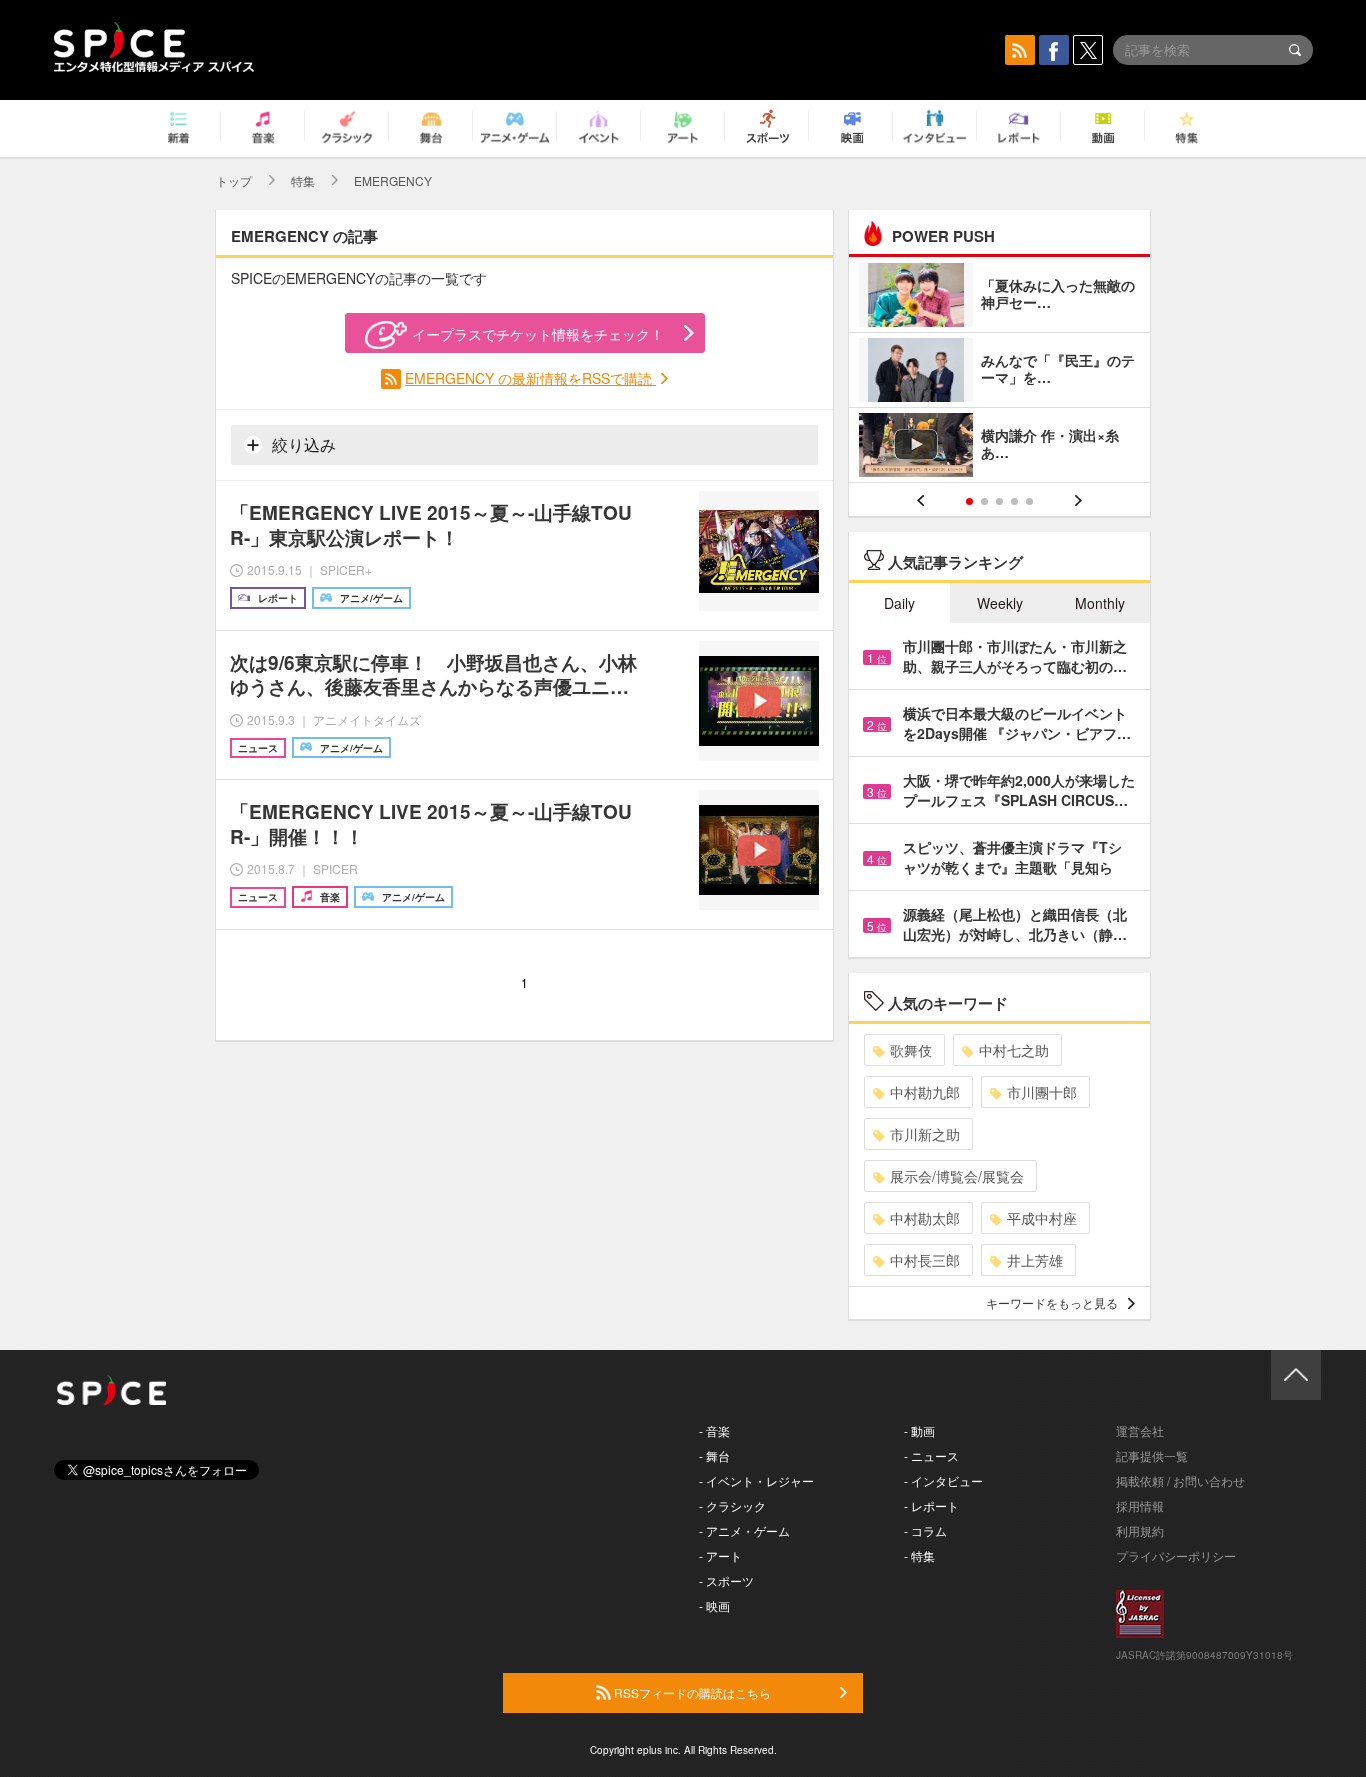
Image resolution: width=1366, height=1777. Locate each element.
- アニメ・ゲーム (744, 1530)
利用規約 (1140, 1530)
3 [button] (999, 501)
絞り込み (302, 444)
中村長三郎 (925, 1260)
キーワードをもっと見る (1052, 1302)
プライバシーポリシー (1176, 1555)
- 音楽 (714, 1430)
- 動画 (919, 1430)
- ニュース (931, 1455)
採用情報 (1140, 1505)
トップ (234, 180)
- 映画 (714, 1605)
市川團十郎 (1042, 1092)
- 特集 (919, 1555)
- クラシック (732, 1505)
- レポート (931, 1505)
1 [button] (969, 501)
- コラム (925, 1530)
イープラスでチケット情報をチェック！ (538, 334)
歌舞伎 (911, 1050)
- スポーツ (726, 1580)
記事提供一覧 (1152, 1455)
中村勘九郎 (925, 1092)
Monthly (1100, 603)
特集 (303, 180)
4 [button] (1014, 501)
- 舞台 (714, 1455)
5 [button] (1029, 501)
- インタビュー (943, 1480)
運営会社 (1140, 1430)
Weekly (1000, 603)
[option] (999, 372)
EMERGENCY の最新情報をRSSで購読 (530, 378)
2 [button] (984, 501)
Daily (899, 603)
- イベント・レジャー (756, 1480)
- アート (720, 1555)
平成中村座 (1042, 1218)
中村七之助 (1014, 1050)
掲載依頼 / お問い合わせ (1180, 1480)
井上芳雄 (1035, 1260)
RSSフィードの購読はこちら (691, 1692)
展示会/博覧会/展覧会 (957, 1176)
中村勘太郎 (925, 1218)
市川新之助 (925, 1134)
